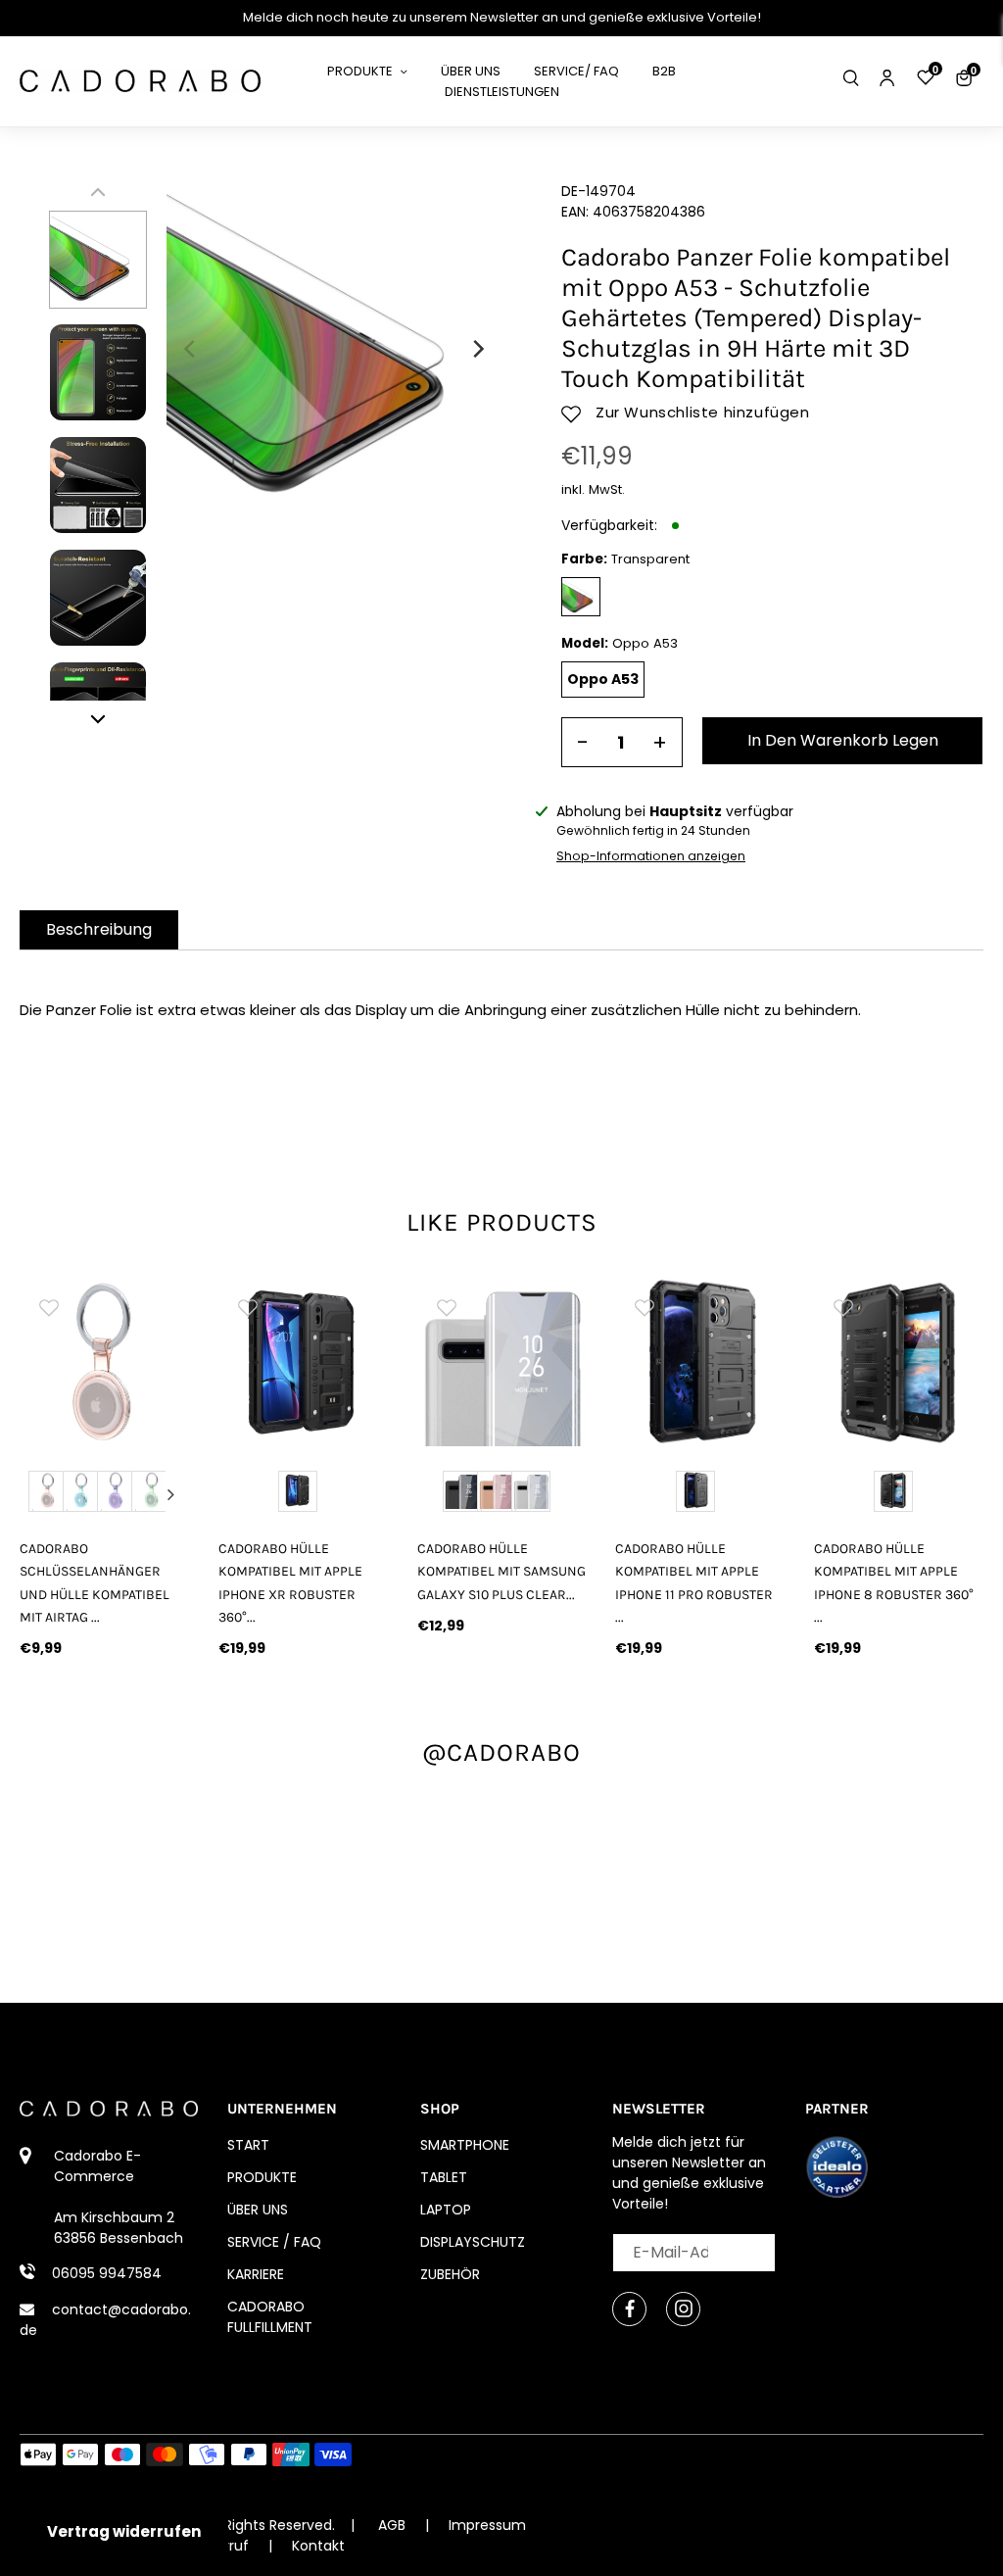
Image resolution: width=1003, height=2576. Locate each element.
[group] (105, 1362)
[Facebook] (629, 2309)
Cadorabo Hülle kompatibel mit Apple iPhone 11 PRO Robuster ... (694, 1582)
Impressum (487, 2525)
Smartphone (465, 2145)
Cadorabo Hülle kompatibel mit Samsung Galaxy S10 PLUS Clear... (501, 1571)
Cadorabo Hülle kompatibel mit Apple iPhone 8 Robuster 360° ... (894, 1582)
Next (170, 1494)
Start (248, 2145)
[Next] (477, 349)
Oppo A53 (603, 679)
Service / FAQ (274, 2242)
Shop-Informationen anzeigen (651, 856)
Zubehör (450, 2274)
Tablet (444, 2177)
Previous (38, 1494)
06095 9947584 (107, 2273)
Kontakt (318, 2546)
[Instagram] (683, 2309)
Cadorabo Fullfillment (270, 2317)
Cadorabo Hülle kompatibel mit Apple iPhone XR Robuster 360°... (290, 1582)
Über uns (258, 2210)
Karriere (256, 2274)
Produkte (262, 2177)
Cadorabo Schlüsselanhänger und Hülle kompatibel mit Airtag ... (95, 1582)
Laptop (446, 2210)
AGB (392, 2525)
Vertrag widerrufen (124, 2531)
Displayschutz (473, 2242)
